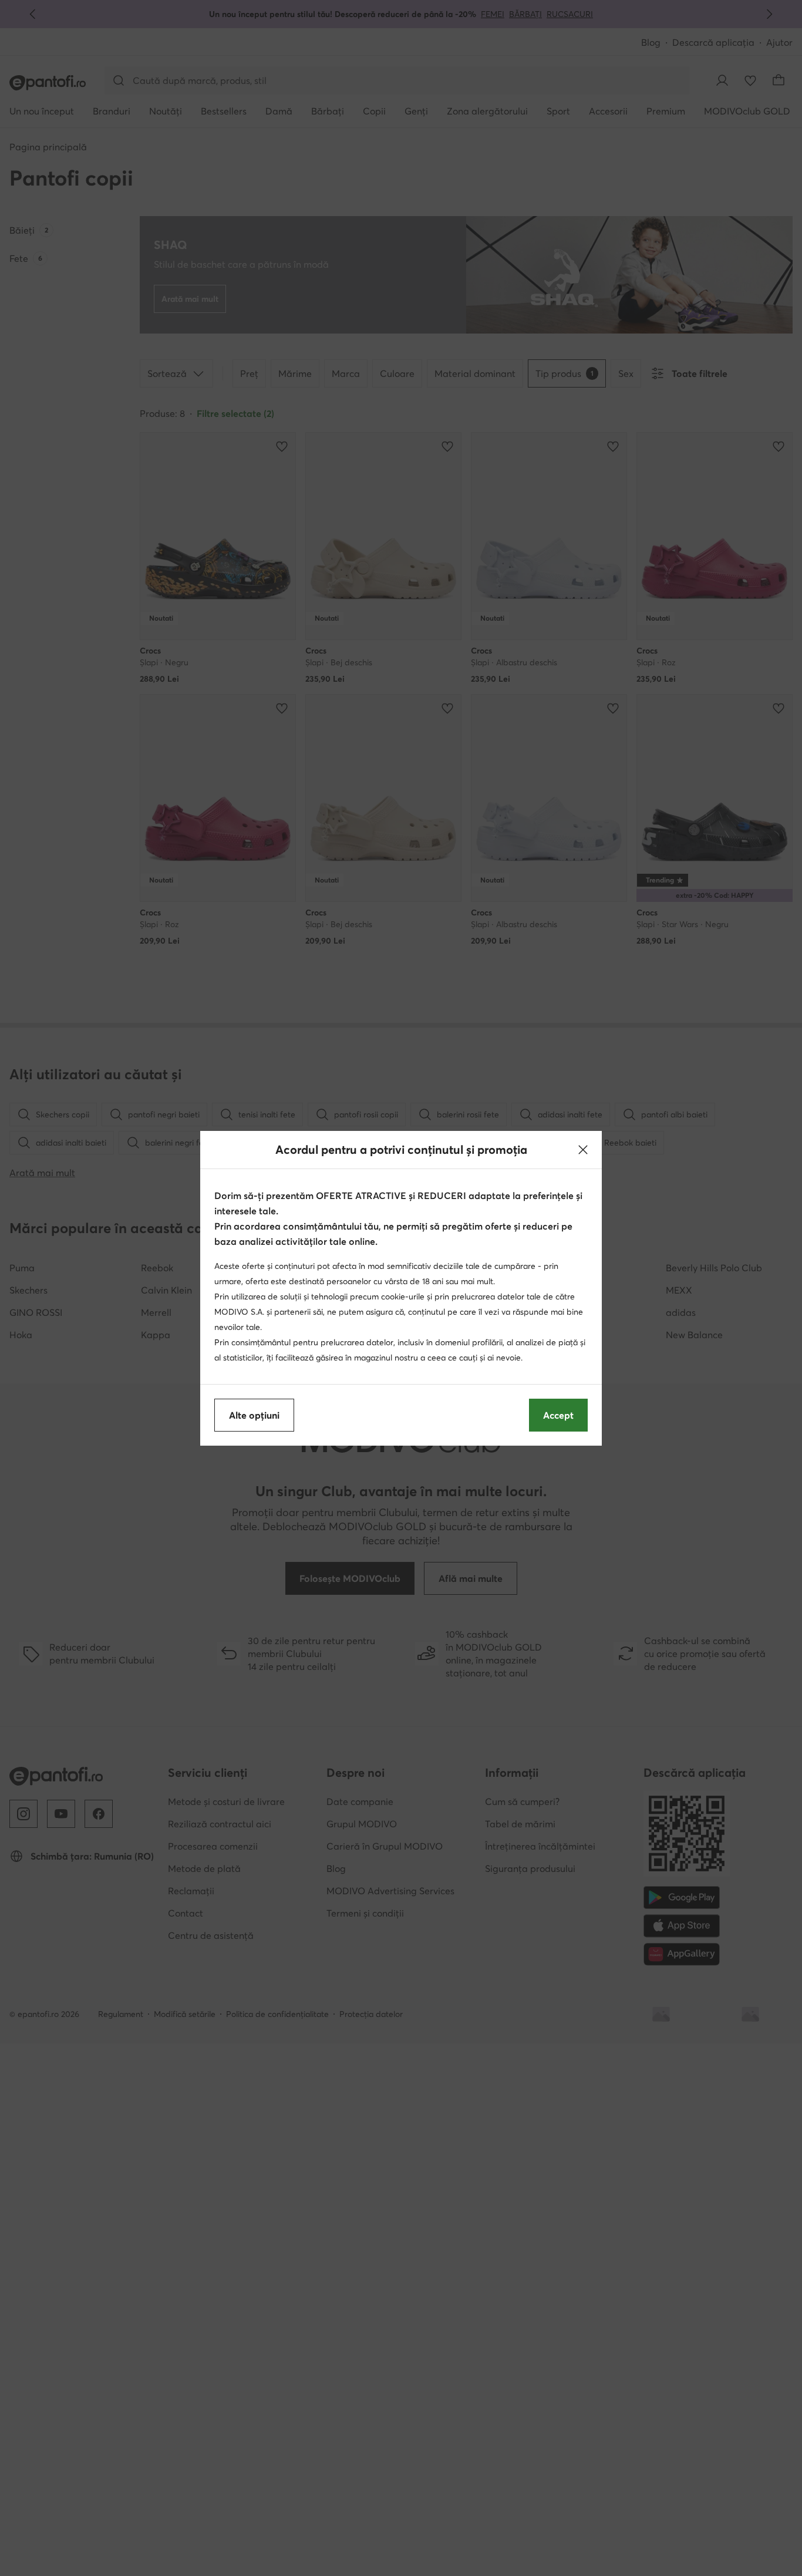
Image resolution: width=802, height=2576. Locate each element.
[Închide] (583, 1150)
